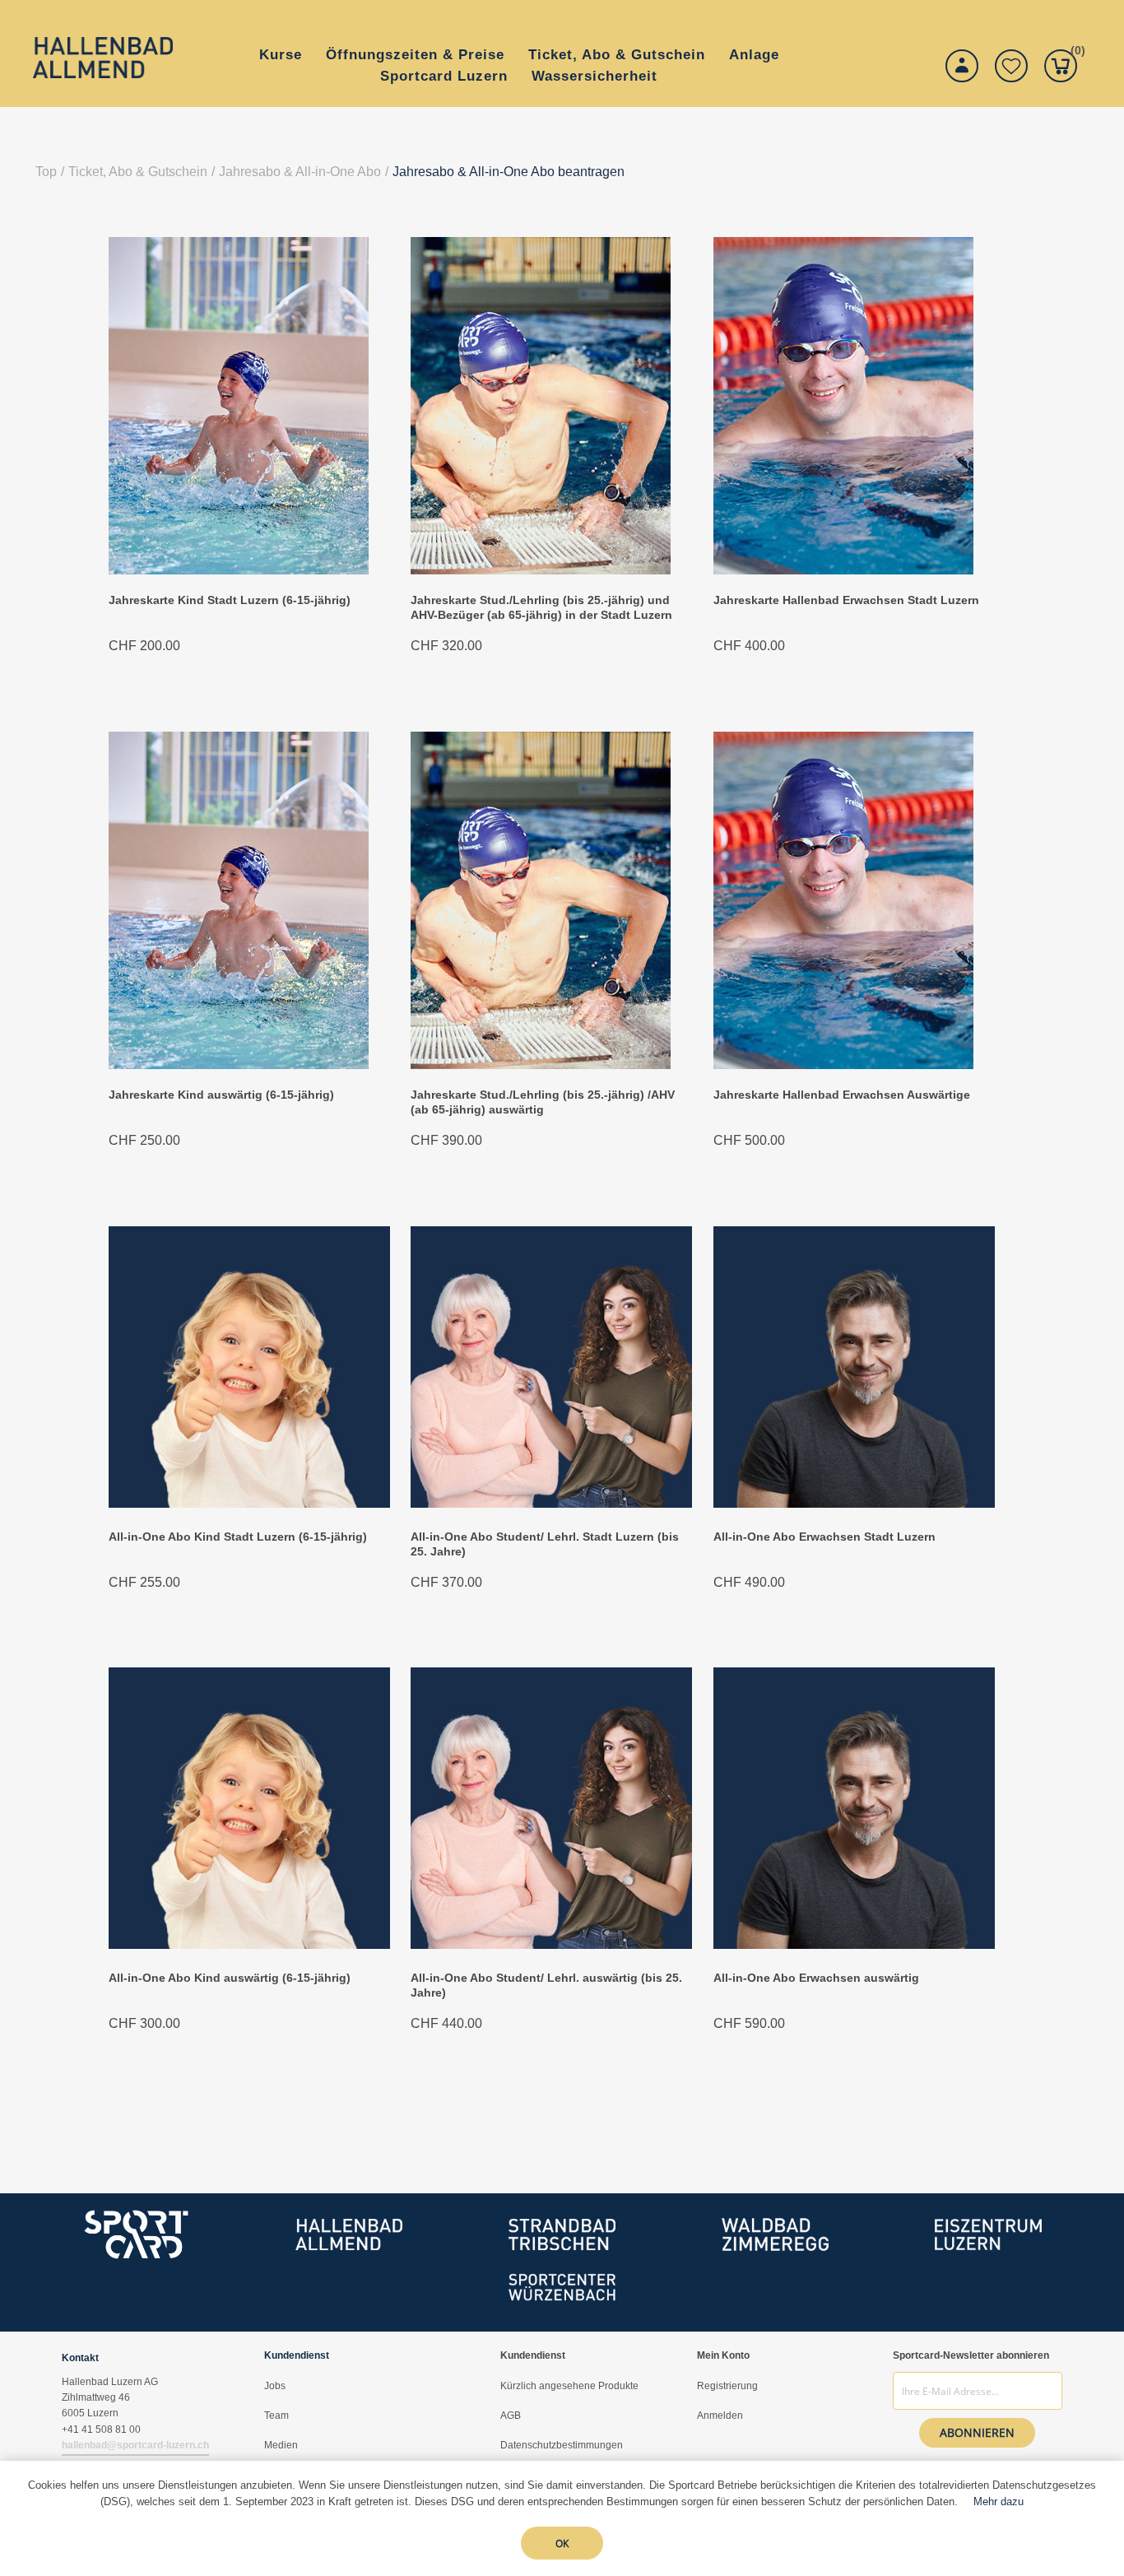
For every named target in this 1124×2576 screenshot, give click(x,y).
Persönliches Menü (962, 66)
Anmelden (720, 2416)
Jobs (275, 2386)
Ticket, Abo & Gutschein (617, 55)
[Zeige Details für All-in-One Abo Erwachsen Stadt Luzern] (854, 1503)
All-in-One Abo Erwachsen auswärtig (816, 1978)
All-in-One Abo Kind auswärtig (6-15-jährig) (230, 1978)
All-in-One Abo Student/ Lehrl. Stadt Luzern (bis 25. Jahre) (545, 1544)
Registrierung (727, 2386)
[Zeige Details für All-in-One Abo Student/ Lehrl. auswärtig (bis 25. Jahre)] (551, 1944)
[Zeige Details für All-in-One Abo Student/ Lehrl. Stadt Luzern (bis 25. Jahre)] (551, 1503)
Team (276, 2416)
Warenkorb (1074, 53)
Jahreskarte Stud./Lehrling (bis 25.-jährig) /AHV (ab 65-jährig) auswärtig (543, 1102)
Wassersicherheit (595, 76)
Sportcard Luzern (444, 76)
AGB (511, 2416)
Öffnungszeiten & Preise (415, 55)
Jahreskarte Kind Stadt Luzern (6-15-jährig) (230, 600)
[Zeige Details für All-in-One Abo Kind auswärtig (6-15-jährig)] (249, 1944)
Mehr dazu (999, 2502)
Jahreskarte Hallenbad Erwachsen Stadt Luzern (846, 600)
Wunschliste (1011, 66)
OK (562, 2543)
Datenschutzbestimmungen (562, 2445)
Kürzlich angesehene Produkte (569, 2386)
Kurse (281, 55)
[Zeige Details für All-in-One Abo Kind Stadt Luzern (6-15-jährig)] (249, 1503)
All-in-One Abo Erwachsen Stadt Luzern (824, 1537)
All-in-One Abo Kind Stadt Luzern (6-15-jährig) (238, 1537)
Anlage (754, 55)
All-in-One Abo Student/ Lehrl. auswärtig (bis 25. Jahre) (546, 1985)
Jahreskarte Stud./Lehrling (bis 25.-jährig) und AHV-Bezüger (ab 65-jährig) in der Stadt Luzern (541, 607)
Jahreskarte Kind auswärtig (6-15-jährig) (221, 1095)
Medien (281, 2445)
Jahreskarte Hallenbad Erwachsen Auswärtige (842, 1095)
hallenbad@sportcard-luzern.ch (135, 2445)
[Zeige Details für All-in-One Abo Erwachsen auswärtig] (854, 1944)
